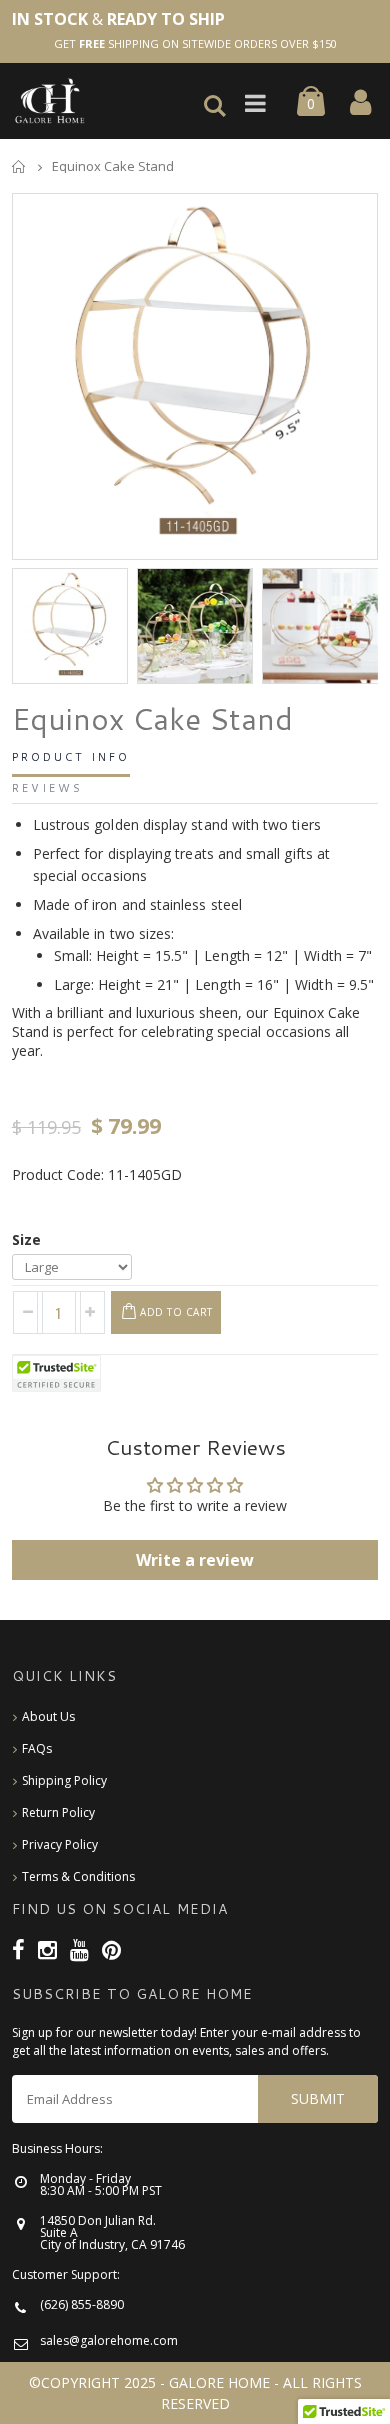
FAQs (37, 1748)
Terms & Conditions (78, 1876)
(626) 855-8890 (82, 2304)
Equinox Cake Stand (152, 719)
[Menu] (260, 104)
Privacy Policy (60, 1844)
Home (19, 166)
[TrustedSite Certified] (57, 1373)
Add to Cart (176, 1312)
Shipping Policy (64, 1780)
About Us (48, 1716)
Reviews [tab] (47, 789)
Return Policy (58, 1812)
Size (26, 1239)
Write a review (195, 1560)
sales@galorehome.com (109, 2340)
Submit (318, 2098)
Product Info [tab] (71, 758)
